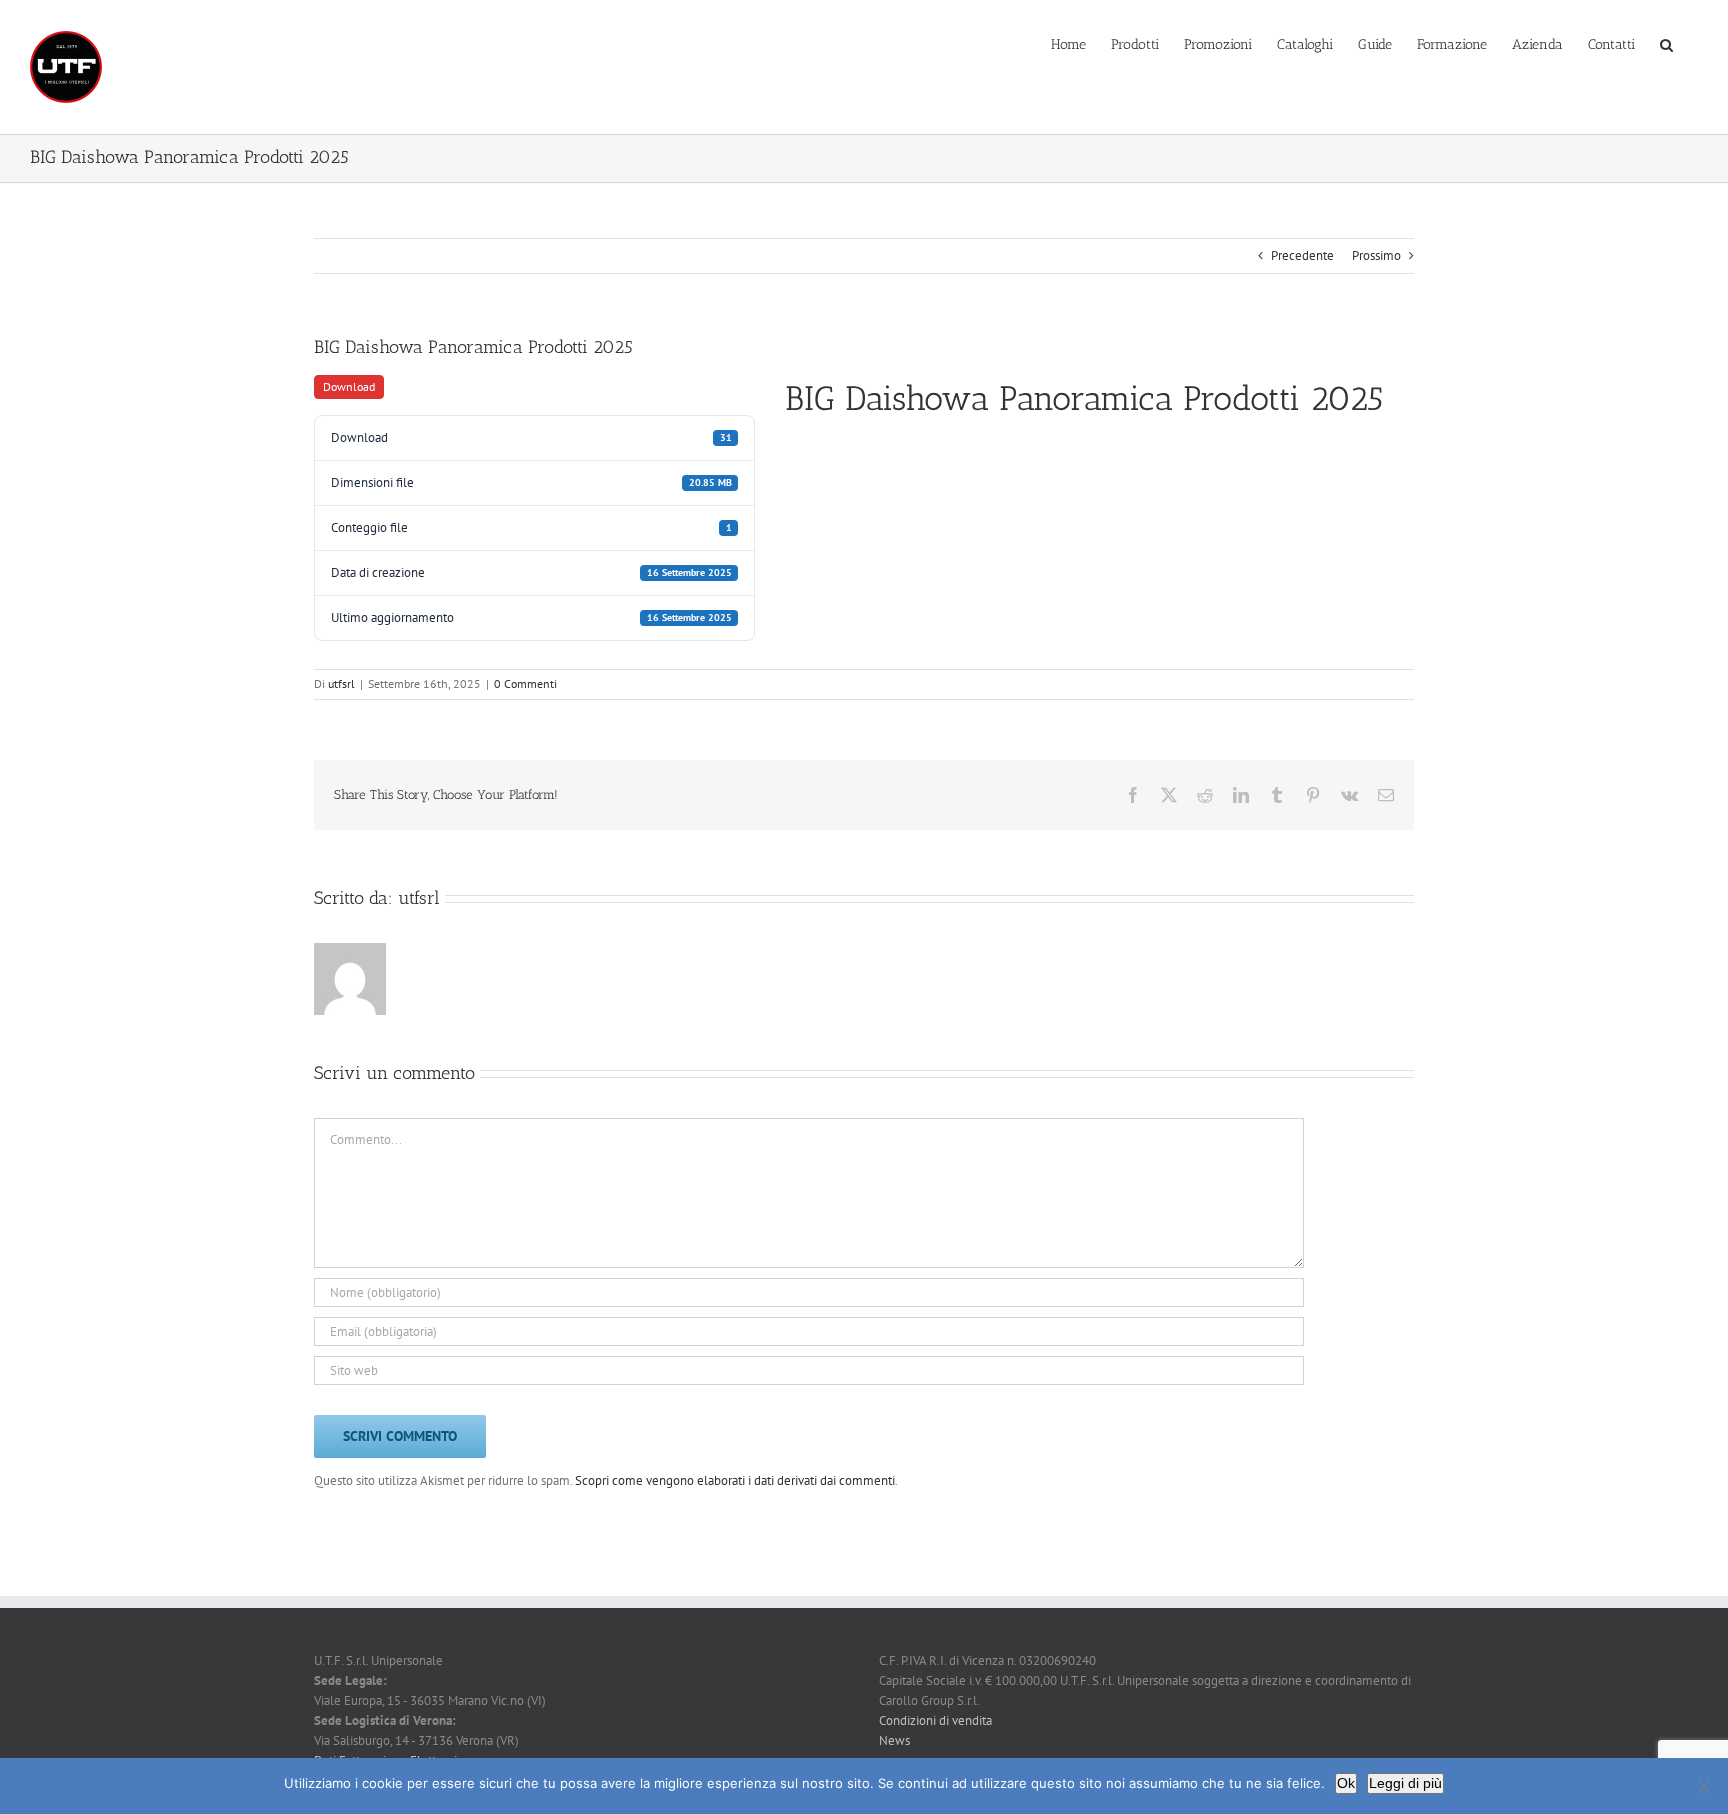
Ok (1346, 1783)
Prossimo (1376, 255)
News (894, 1740)
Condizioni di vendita (935, 1720)
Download (349, 386)
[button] (1666, 43)
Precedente (1302, 255)
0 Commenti (525, 683)
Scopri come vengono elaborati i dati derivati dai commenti (735, 1480)
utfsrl (341, 683)
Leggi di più (1405, 1783)
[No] (1703, 1786)
